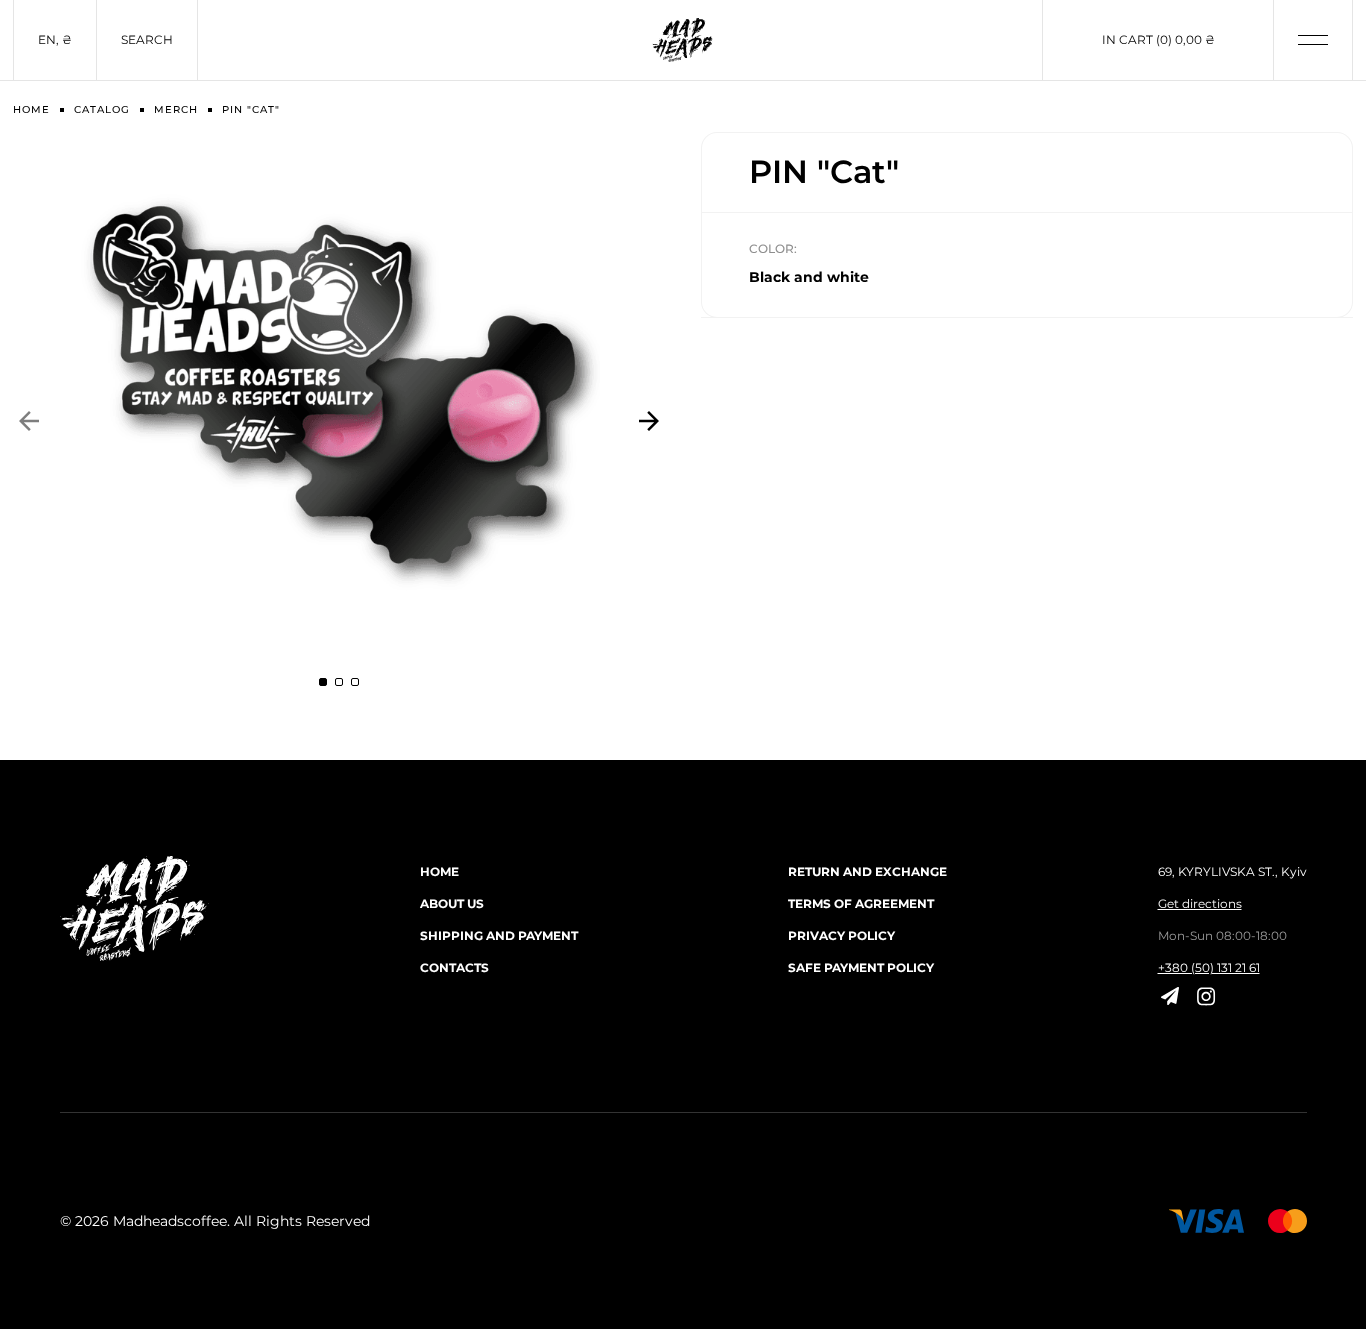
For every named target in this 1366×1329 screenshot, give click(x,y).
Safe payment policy (861, 967)
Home (439, 871)
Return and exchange (867, 871)
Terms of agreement (861, 903)
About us (452, 903)
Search (147, 39)
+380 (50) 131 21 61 (1209, 967)
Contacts (454, 967)
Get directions (1200, 903)
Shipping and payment (499, 935)
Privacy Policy (841, 935)
